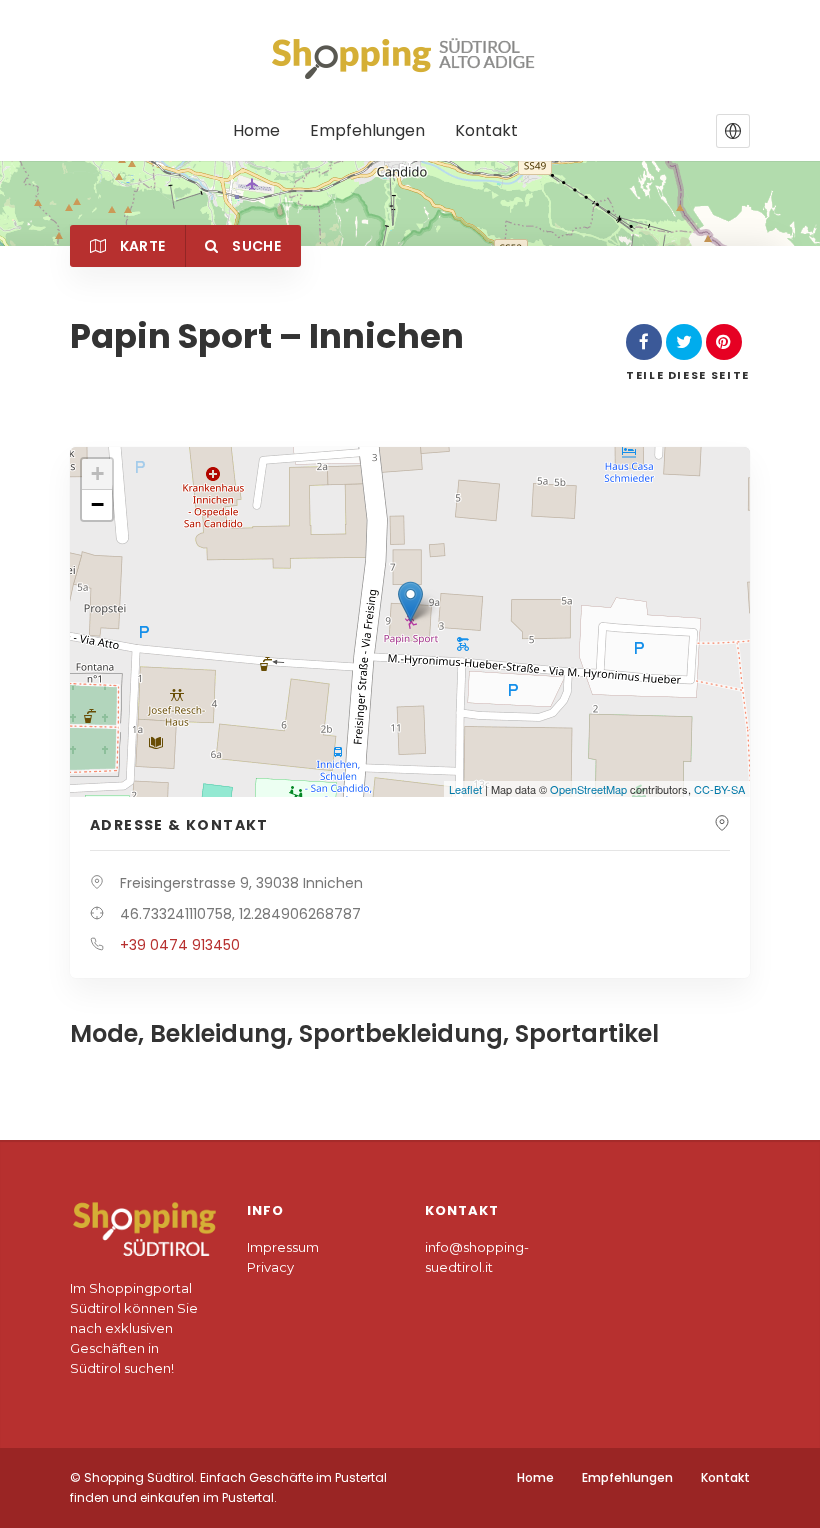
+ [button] (97, 473)
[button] (733, 131)
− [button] (97, 504)
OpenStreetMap (588, 789)
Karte (140, 246)
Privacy (270, 1267)
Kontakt (486, 131)
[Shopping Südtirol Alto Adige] (410, 58)
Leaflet (465, 789)
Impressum (283, 1247)
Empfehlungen (367, 131)
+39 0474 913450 (180, 945)
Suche (255, 246)
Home (256, 131)
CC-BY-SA (719, 789)
